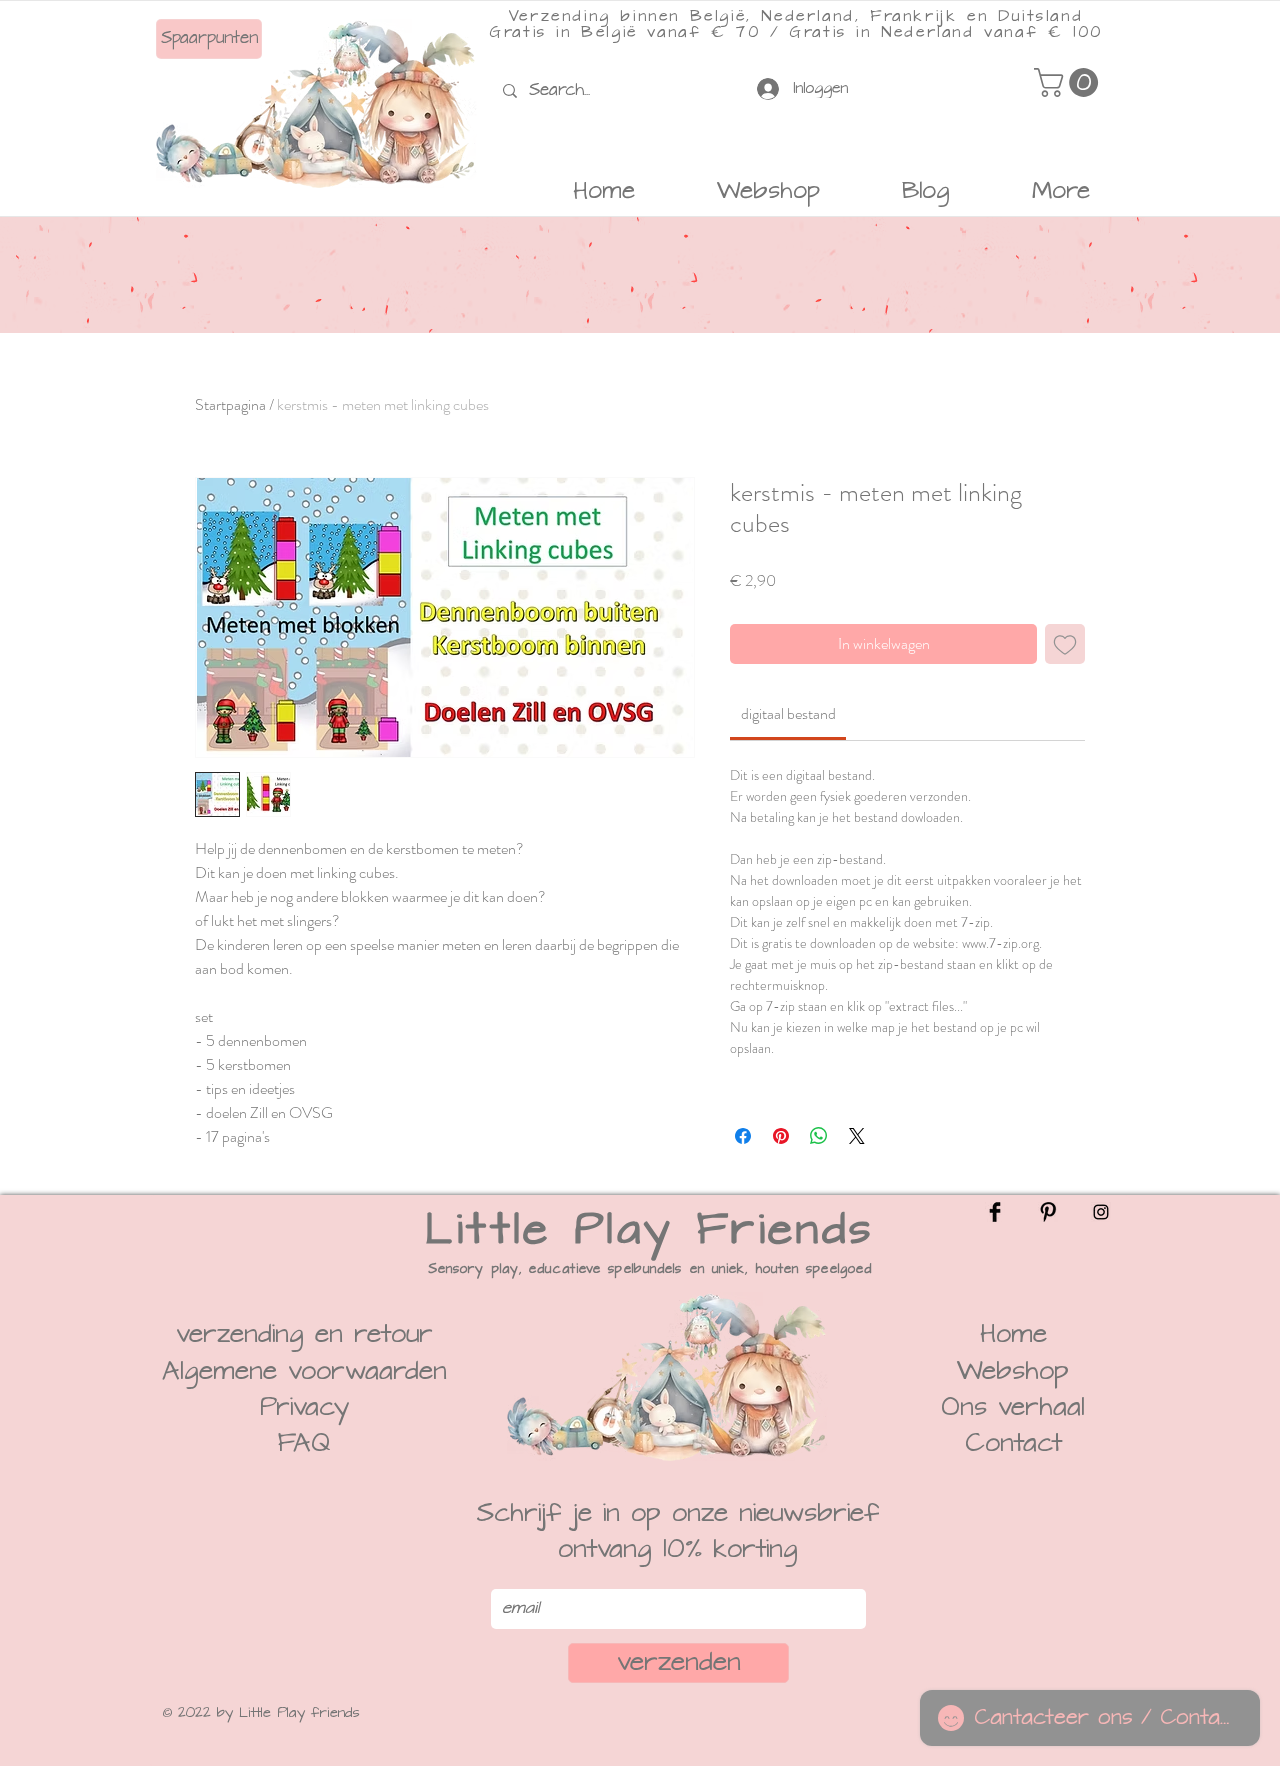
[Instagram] (1101, 1212)
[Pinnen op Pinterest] (781, 1136)
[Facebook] (995, 1212)
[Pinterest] (1048, 1212)
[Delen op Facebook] (743, 1136)
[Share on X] (857, 1136)
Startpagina (230, 404)
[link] (788, 713)
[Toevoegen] (1065, 644)
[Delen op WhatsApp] (819, 1136)
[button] (1069, 82)
